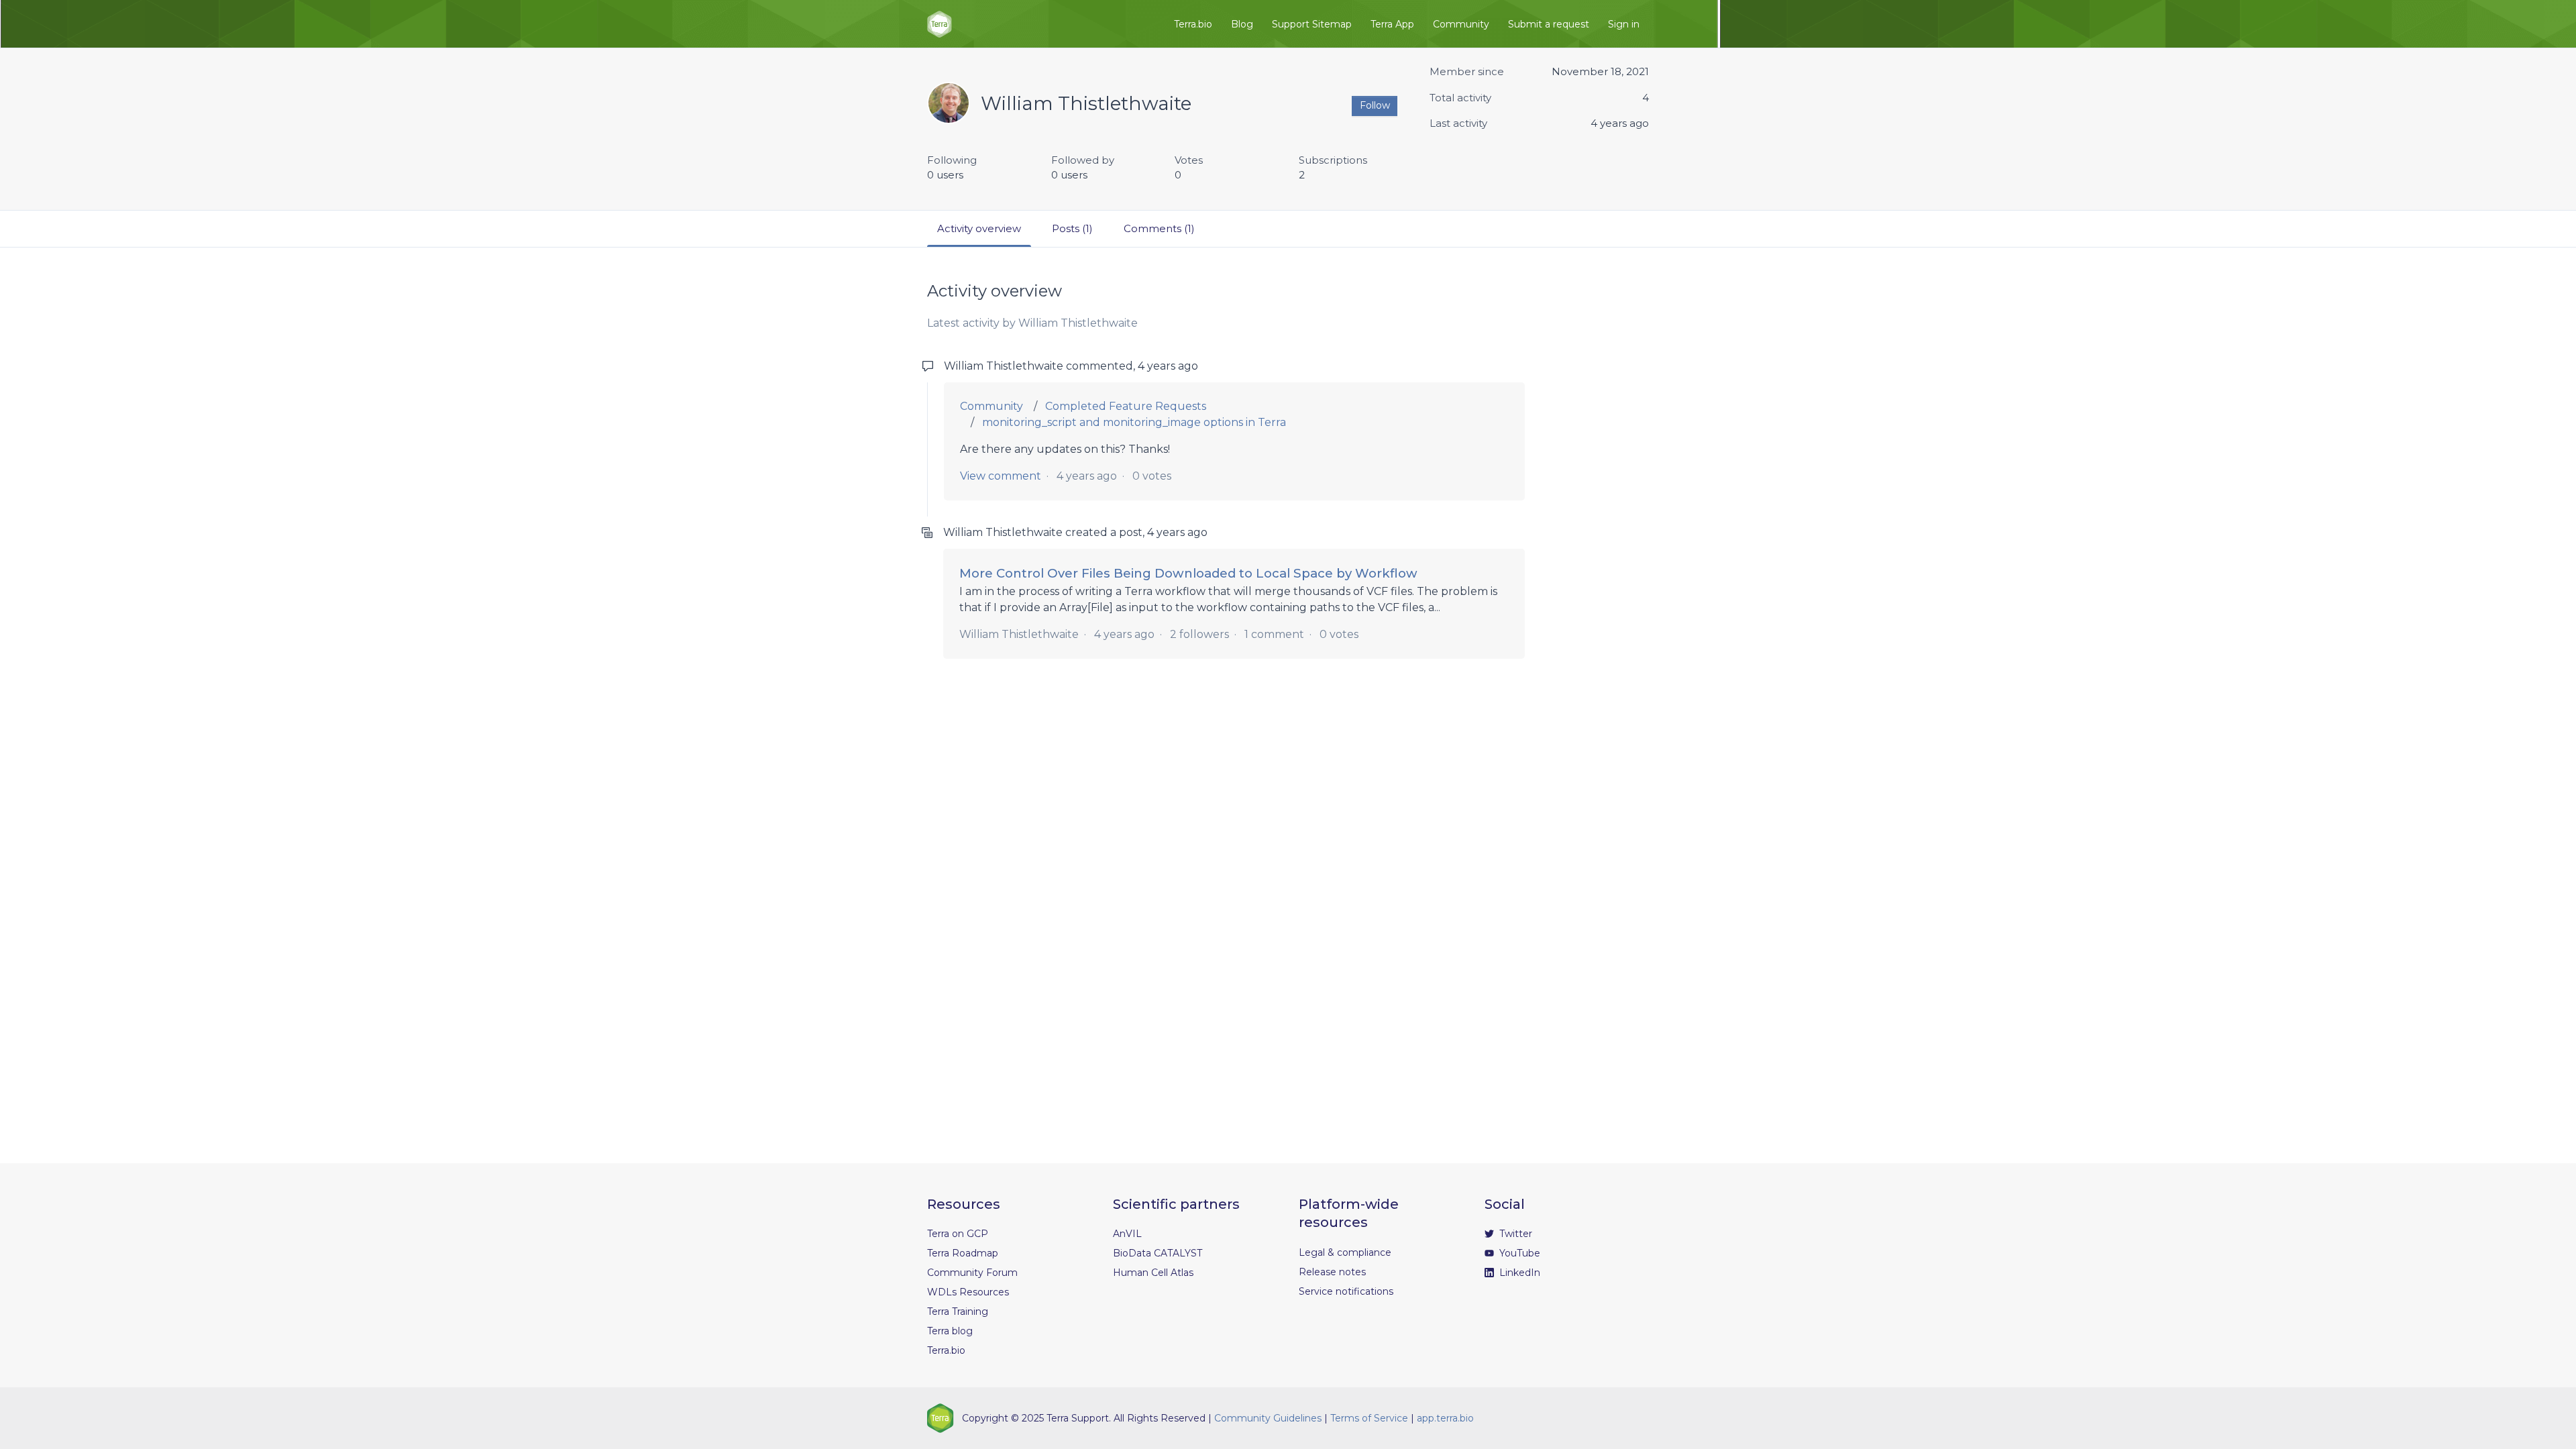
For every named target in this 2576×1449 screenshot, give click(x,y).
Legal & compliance (1345, 1252)
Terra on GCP (958, 1234)
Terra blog (950, 1331)
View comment (1001, 476)
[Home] (940, 24)
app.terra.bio (1445, 1418)
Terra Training (958, 1311)
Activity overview (979, 228)
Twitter (1514, 1234)
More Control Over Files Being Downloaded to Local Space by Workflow (1188, 573)
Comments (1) (1159, 228)
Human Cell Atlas (1153, 1273)
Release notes (1332, 1272)
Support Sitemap (1312, 24)
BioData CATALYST (1158, 1253)
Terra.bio (1193, 24)
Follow (1375, 105)
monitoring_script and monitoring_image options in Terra (1134, 422)
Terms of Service (1369, 1418)
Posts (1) (1072, 228)
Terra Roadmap (963, 1253)
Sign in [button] (1624, 24)
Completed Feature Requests (1126, 406)
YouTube (1518, 1253)
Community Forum (972, 1273)
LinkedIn (1518, 1273)
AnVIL (1127, 1234)
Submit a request (1549, 24)
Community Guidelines (1268, 1418)
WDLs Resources (968, 1292)
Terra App (1392, 24)
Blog (1242, 24)
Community (1461, 24)
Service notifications (1346, 1291)
